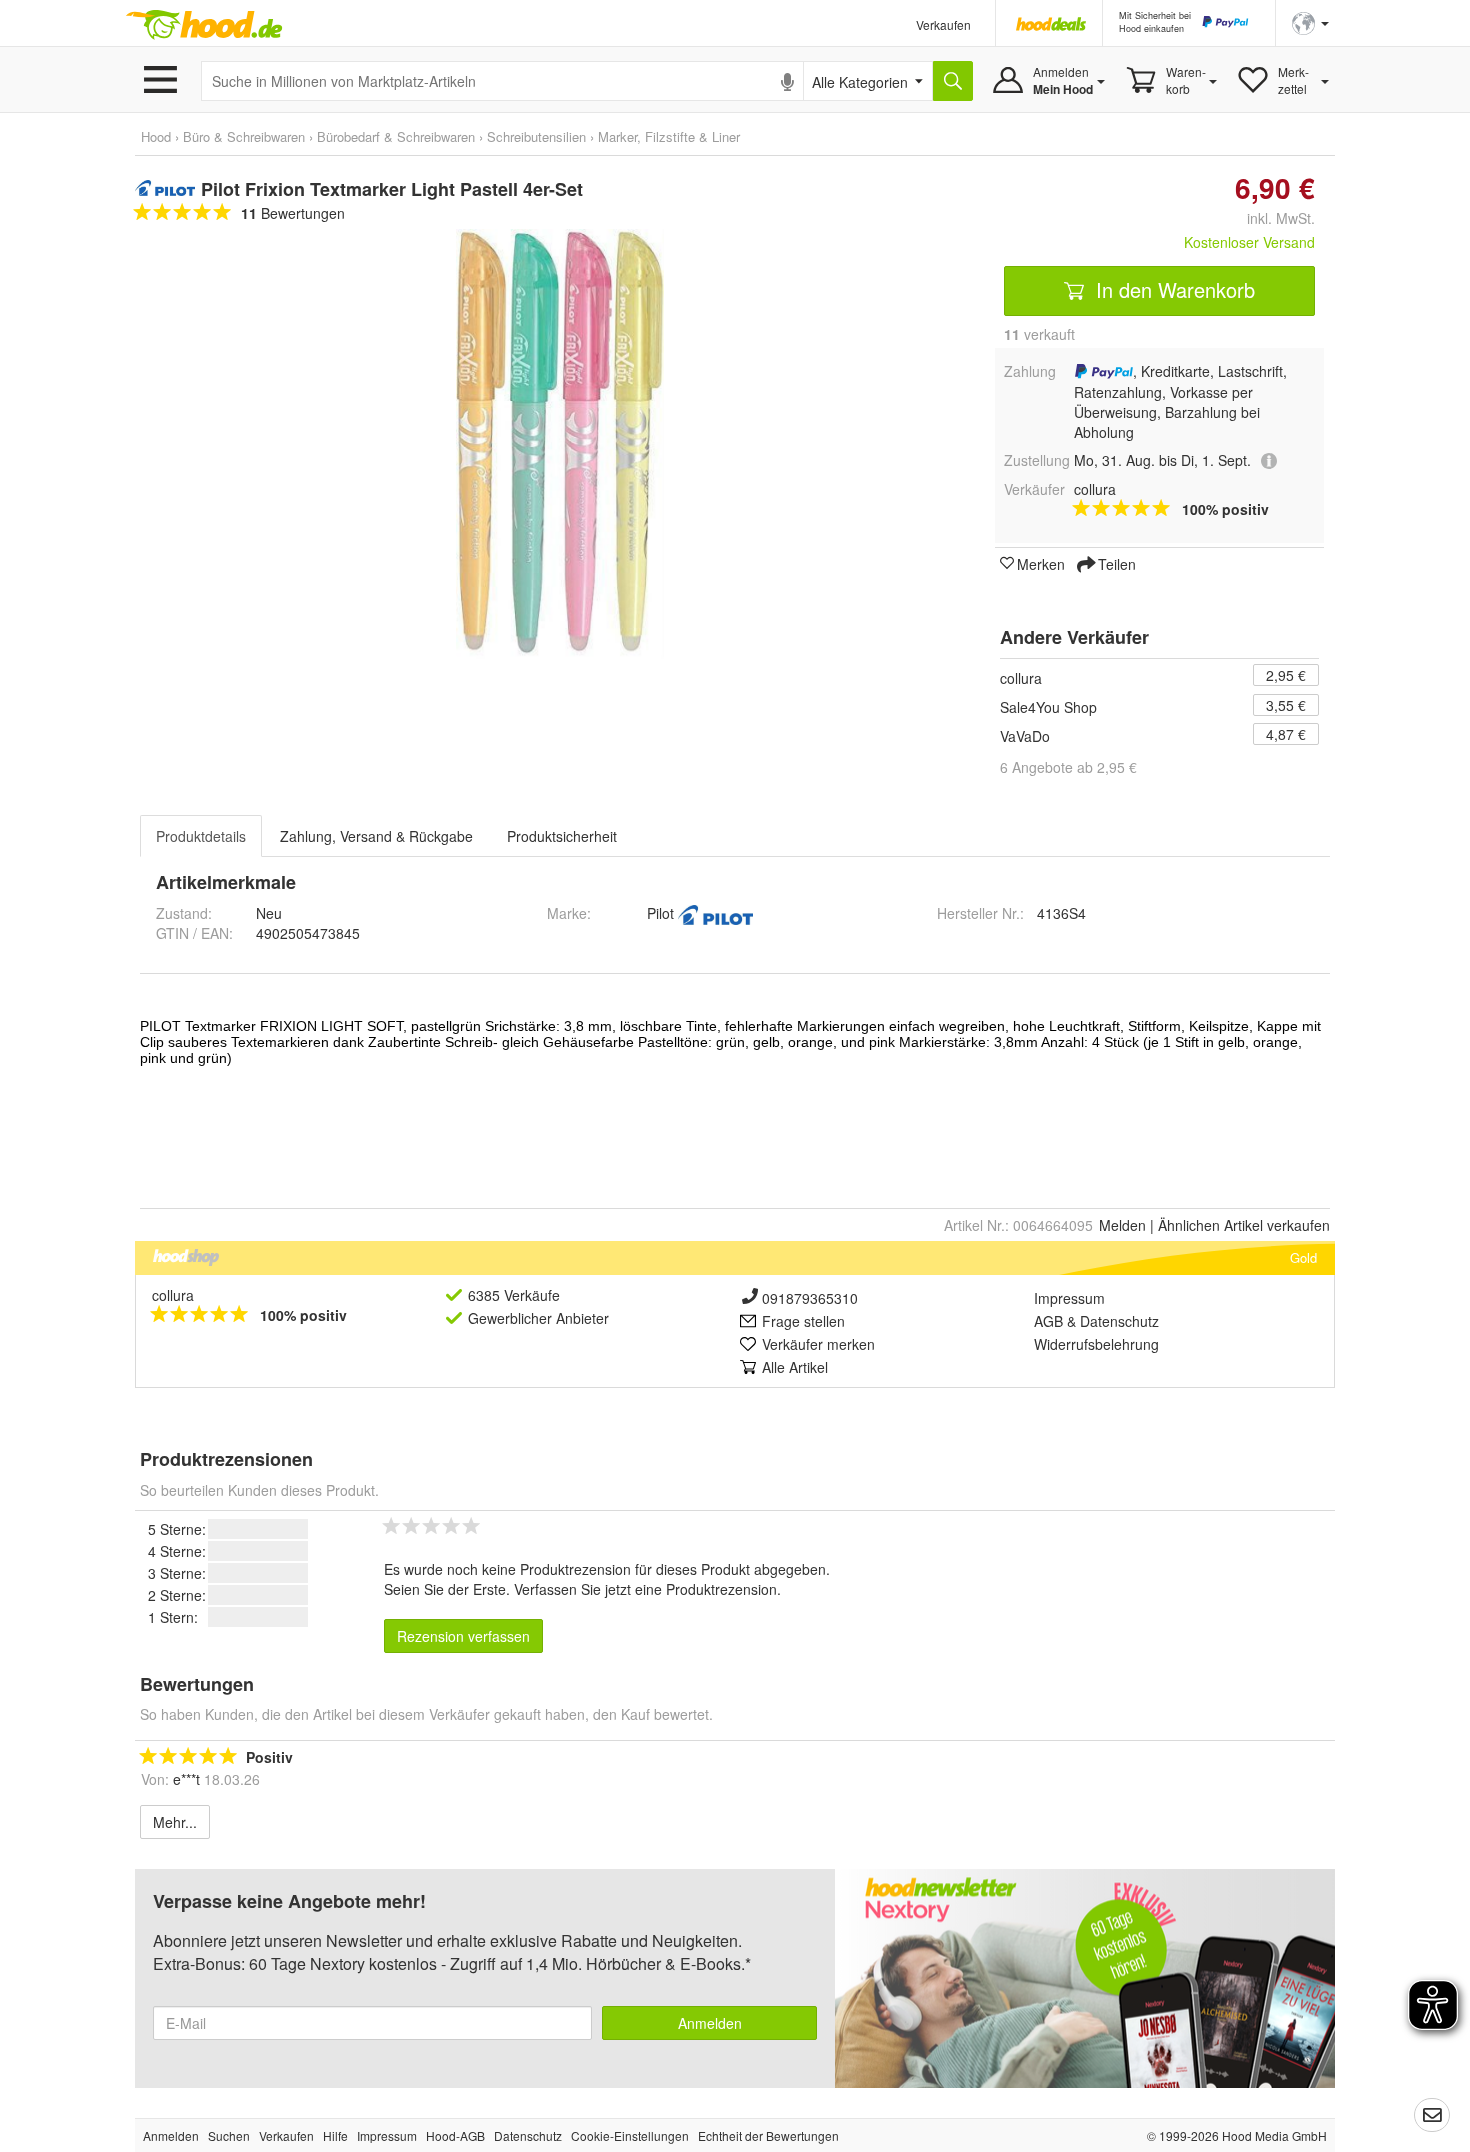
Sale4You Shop (1048, 707)
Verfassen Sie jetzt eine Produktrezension (645, 1589)
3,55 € (1286, 705)
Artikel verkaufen (1244, 1225)
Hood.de (204, 25)
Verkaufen (943, 24)
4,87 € (1286, 734)
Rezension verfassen (463, 1636)
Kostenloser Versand (1249, 242)
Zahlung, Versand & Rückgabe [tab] (376, 836)
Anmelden (710, 2023)
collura (1021, 678)
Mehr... (175, 1822)
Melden (1122, 1225)
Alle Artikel (795, 1367)
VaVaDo (1025, 736)
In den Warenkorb (1172, 289)
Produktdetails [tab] (201, 836)
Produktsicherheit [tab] (562, 836)
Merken (1041, 563)
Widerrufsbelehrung (1096, 1344)
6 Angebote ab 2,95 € (1068, 767)
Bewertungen (293, 213)
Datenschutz (1119, 1321)
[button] (1310, 21)
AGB (1048, 1321)
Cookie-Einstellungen (630, 2135)
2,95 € (1286, 675)
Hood (156, 136)
